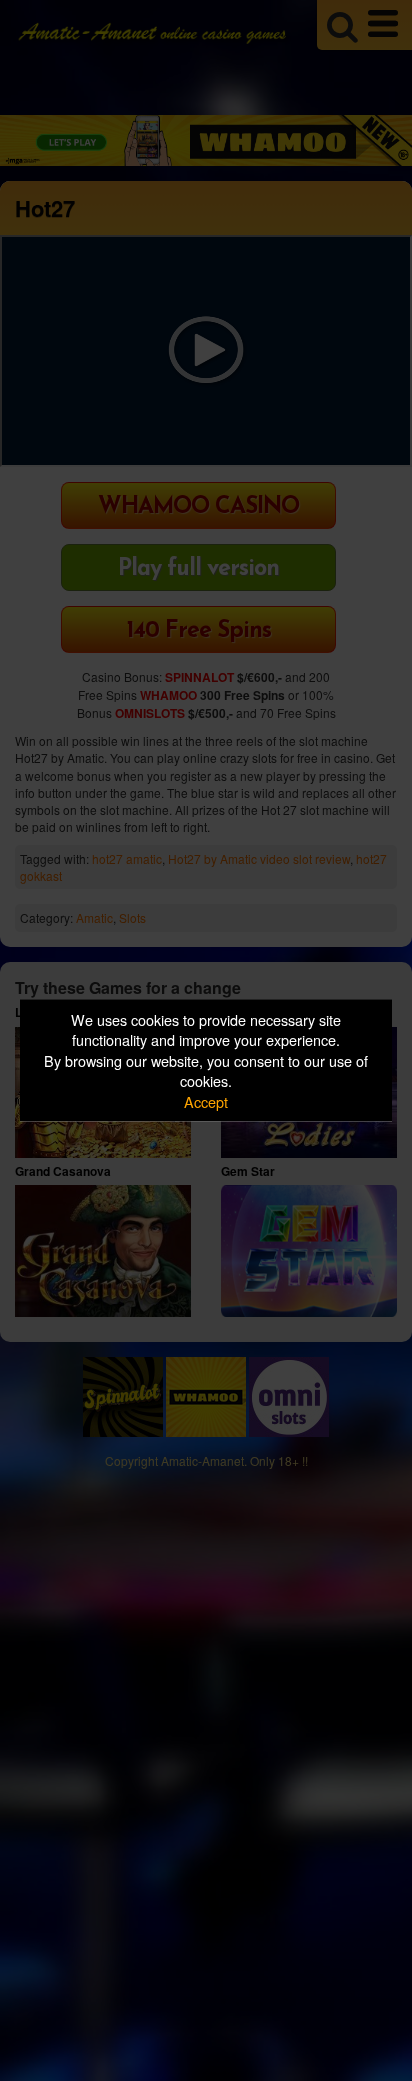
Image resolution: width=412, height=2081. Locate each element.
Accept (206, 1100)
